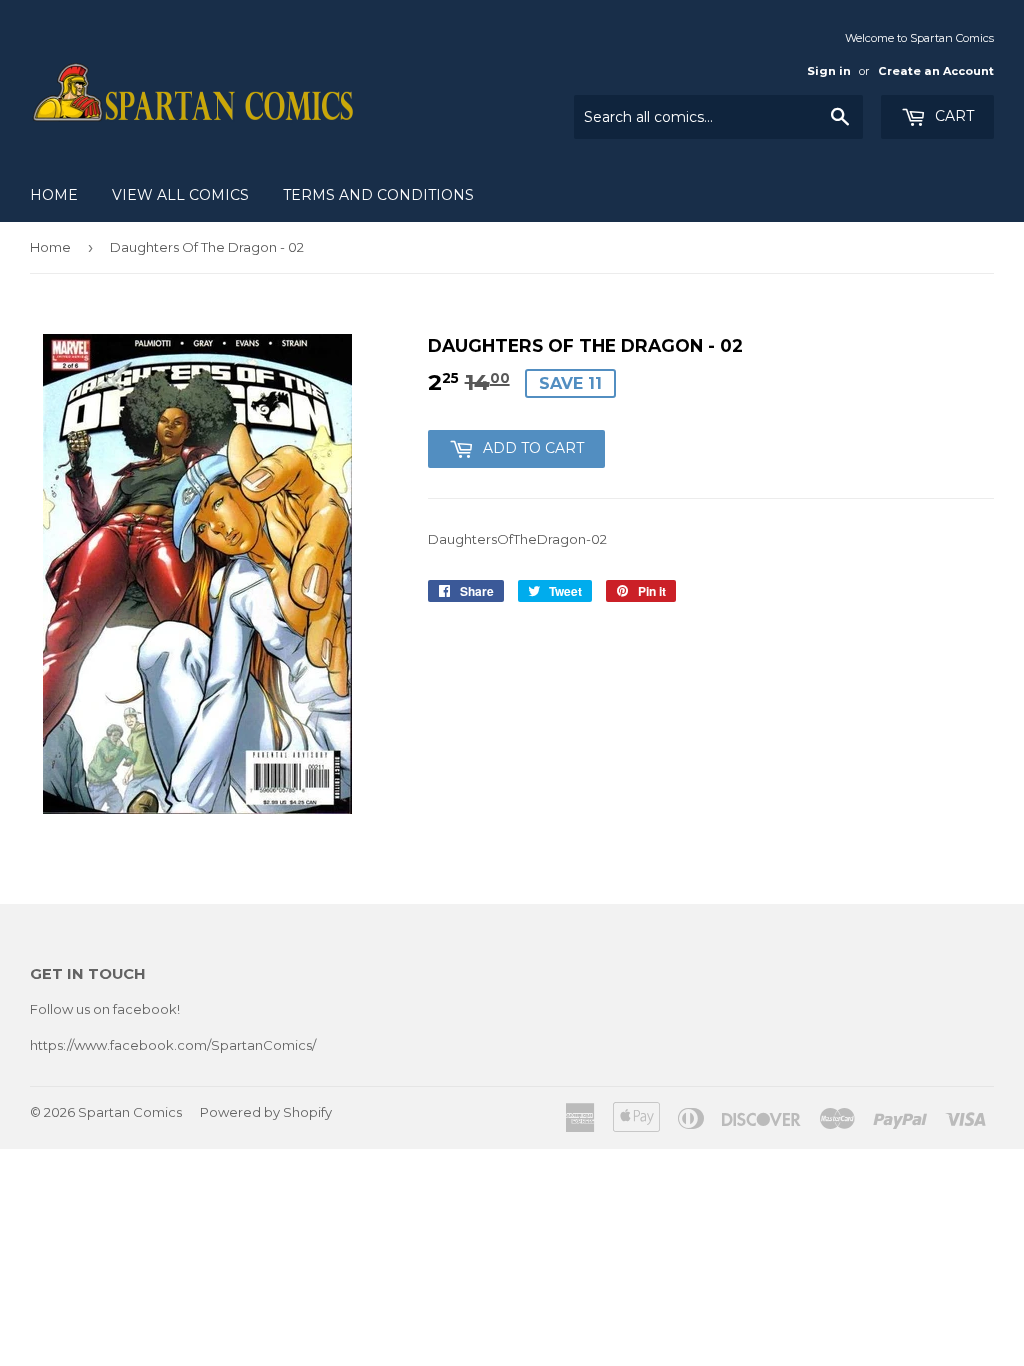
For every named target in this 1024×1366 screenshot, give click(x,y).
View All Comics (180, 195)
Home (54, 195)
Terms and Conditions (378, 195)
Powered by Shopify (266, 1112)
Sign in (829, 71)
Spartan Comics (130, 1112)
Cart (952, 116)
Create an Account (936, 71)
